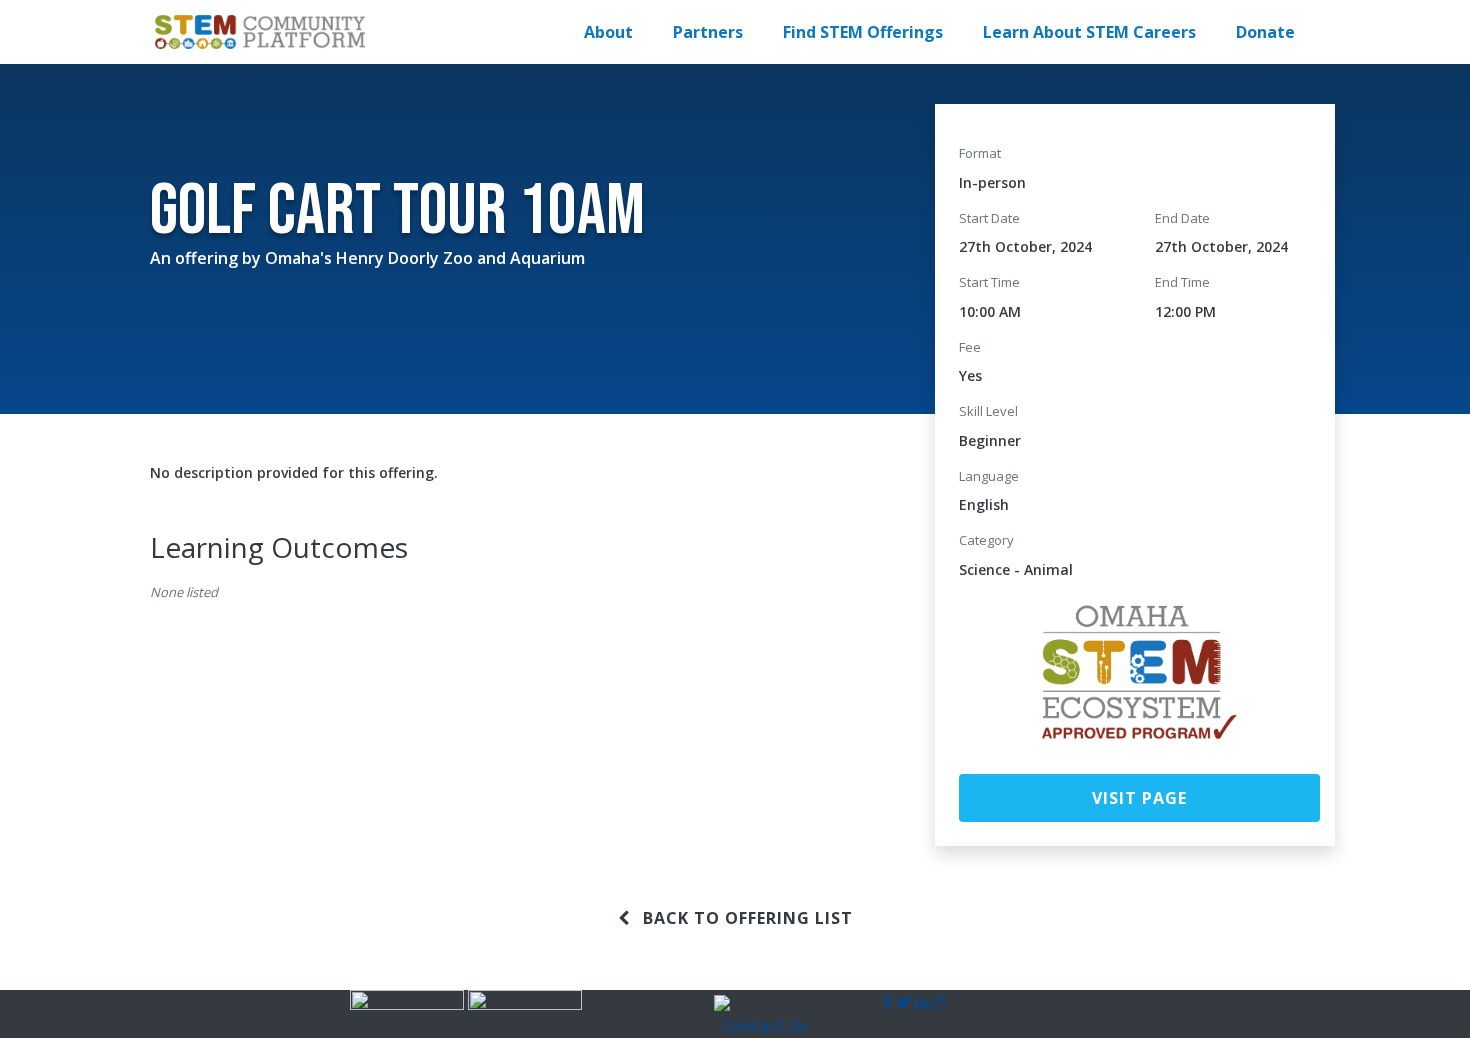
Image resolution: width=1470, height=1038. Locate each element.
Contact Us (765, 1026)
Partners (708, 32)
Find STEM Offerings (863, 32)
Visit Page (1139, 798)
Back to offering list (745, 918)
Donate (1265, 32)
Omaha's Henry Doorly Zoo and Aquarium (425, 258)
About (608, 32)
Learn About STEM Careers (1089, 32)
